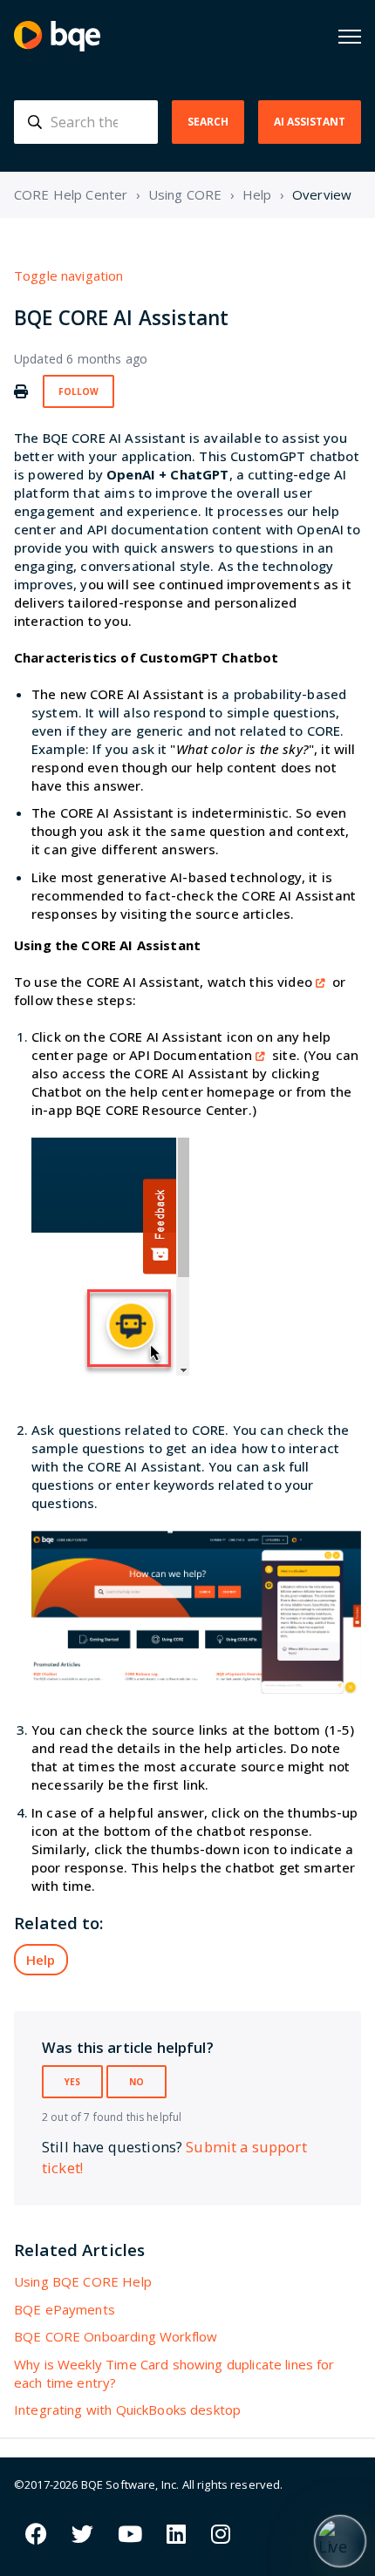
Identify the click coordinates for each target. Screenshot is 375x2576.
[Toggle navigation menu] (350, 37)
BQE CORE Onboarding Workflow (116, 2336)
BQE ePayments (65, 2309)
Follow (78, 391)
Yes (72, 2082)
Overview (322, 194)
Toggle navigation (69, 275)
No (136, 2082)
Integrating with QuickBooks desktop (127, 2409)
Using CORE (185, 194)
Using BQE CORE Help (83, 2281)
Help (257, 194)
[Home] (57, 36)
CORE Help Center (71, 194)
